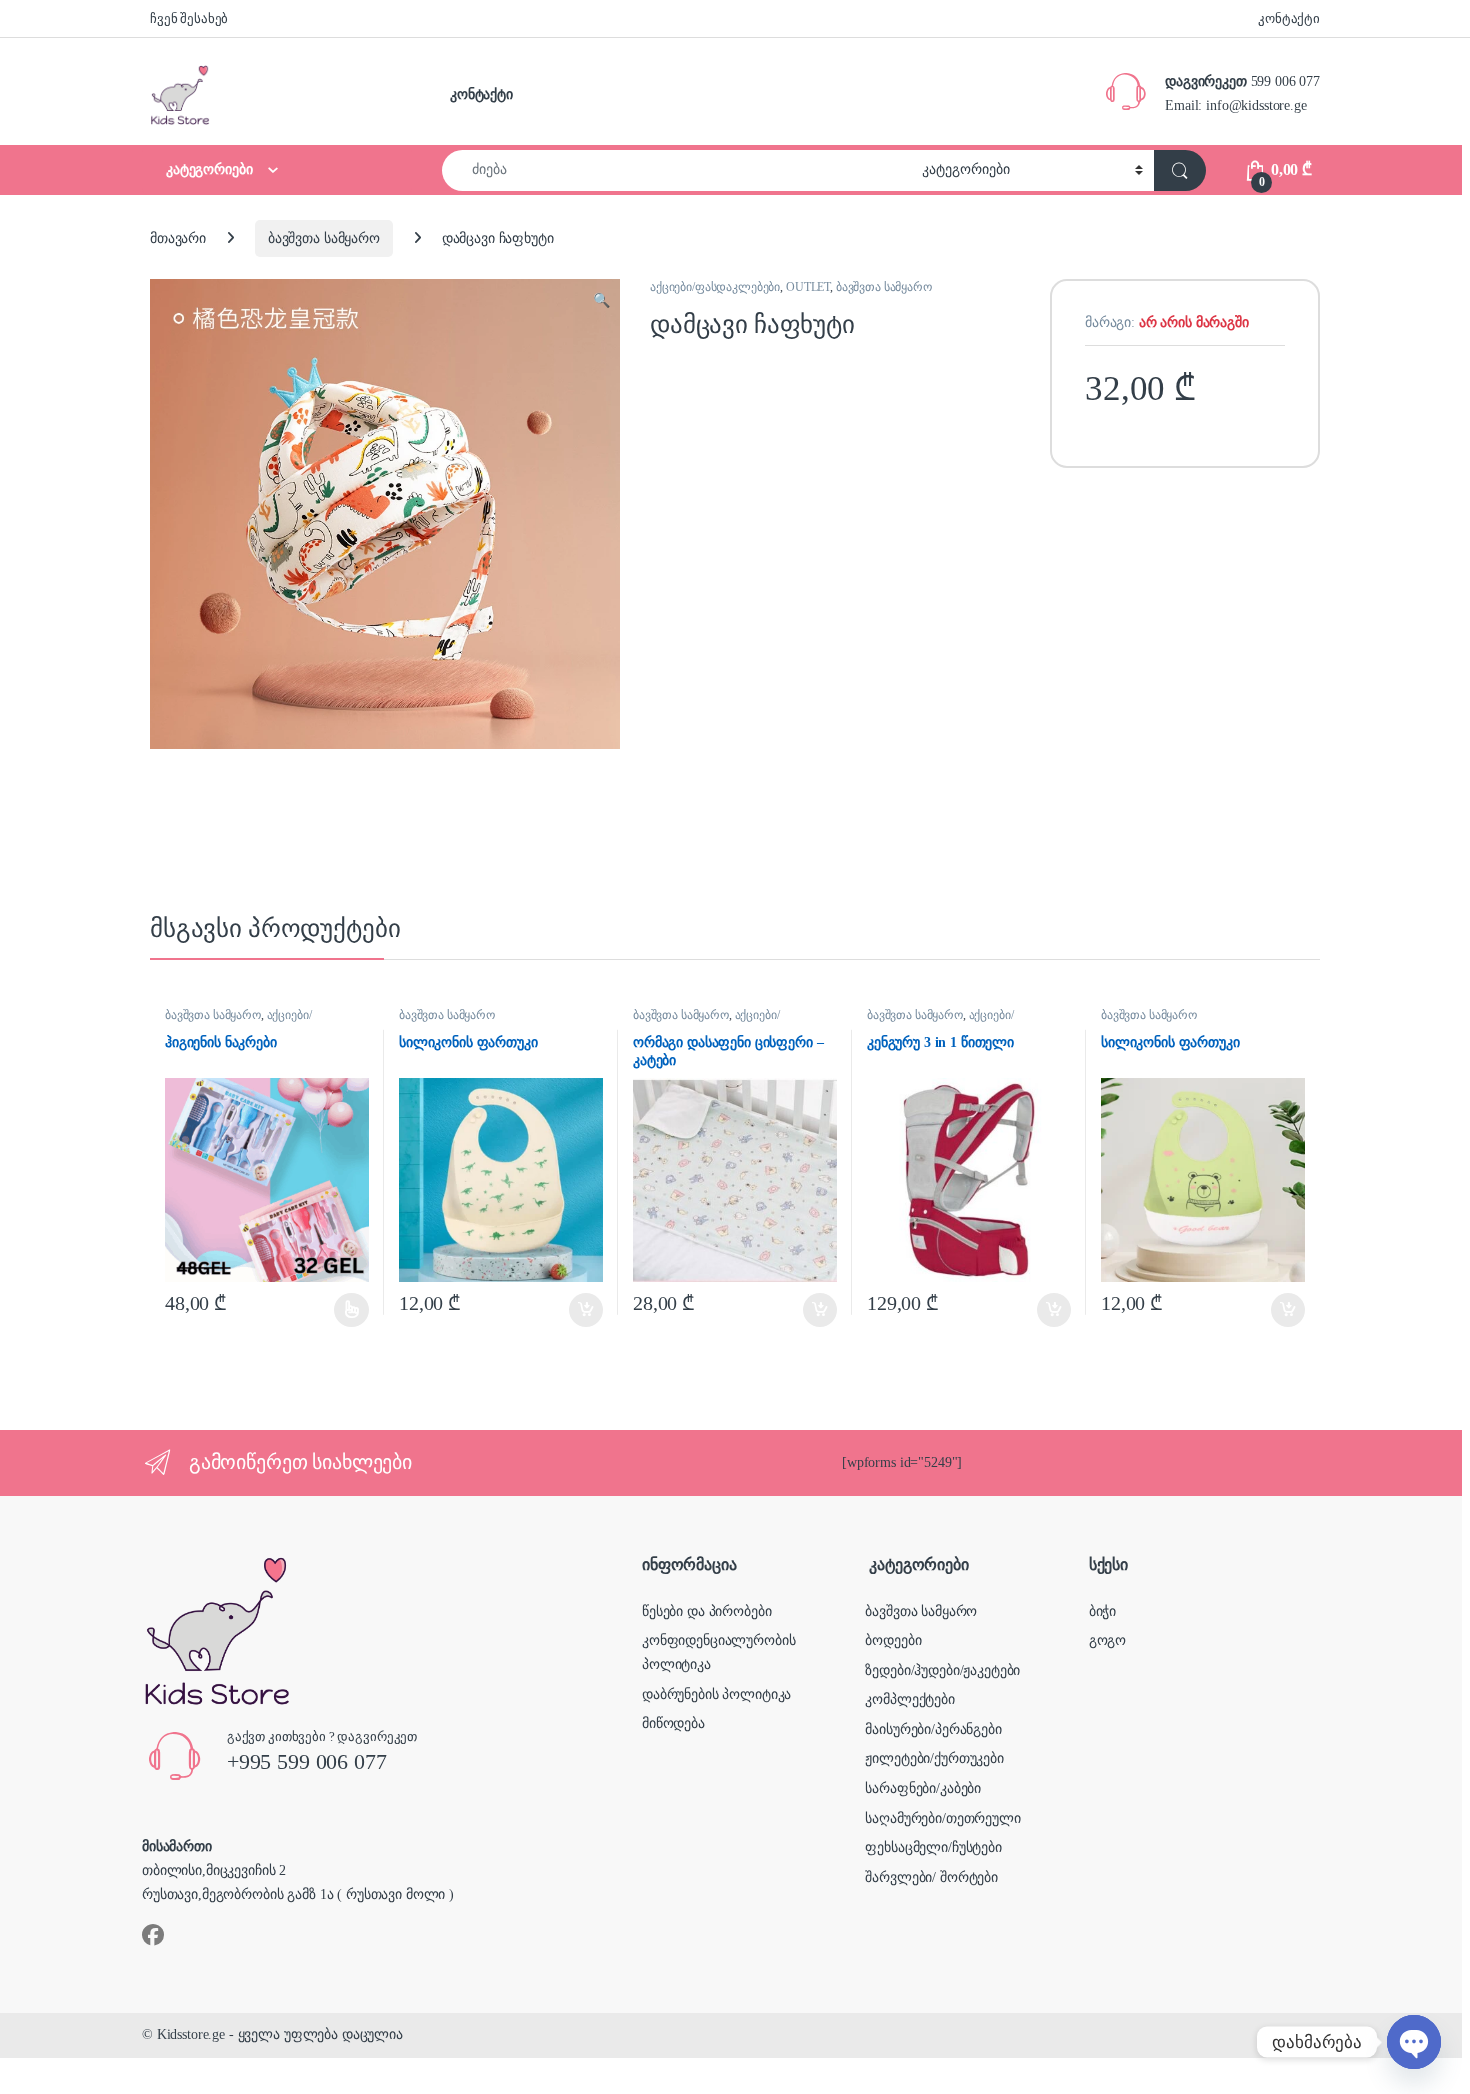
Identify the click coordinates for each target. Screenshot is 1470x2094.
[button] (601, 301)
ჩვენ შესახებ (189, 18)
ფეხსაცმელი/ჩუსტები (933, 1847)
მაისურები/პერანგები (933, 1729)
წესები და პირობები (706, 1611)
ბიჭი (1102, 1611)
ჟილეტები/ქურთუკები (934, 1758)
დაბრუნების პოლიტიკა (716, 1694)
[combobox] (676, 170)
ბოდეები (893, 1640)
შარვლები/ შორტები (931, 1877)
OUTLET (808, 287)
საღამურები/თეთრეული (942, 1818)
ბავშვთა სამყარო (324, 238)
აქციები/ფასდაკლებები (715, 287)
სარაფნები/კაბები (923, 1788)
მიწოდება (673, 1723)
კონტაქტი (1289, 18)
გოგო (1107, 1640)
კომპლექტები (909, 1699)
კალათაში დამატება (569, 1310)
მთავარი (178, 238)
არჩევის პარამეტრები (326, 1310)
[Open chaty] (1414, 2042)
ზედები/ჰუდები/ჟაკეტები (942, 1670)
